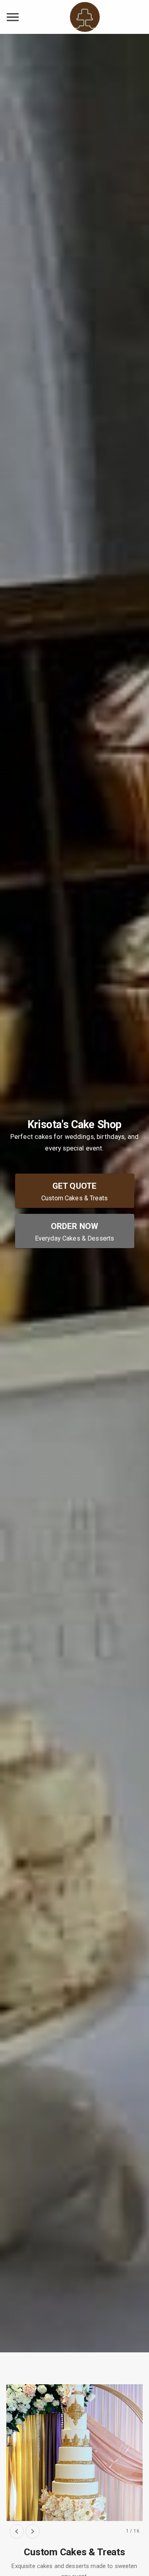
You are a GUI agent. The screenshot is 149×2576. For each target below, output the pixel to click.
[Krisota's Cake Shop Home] (85, 17)
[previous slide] (17, 2531)
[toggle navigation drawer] (13, 17)
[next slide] (33, 2531)
